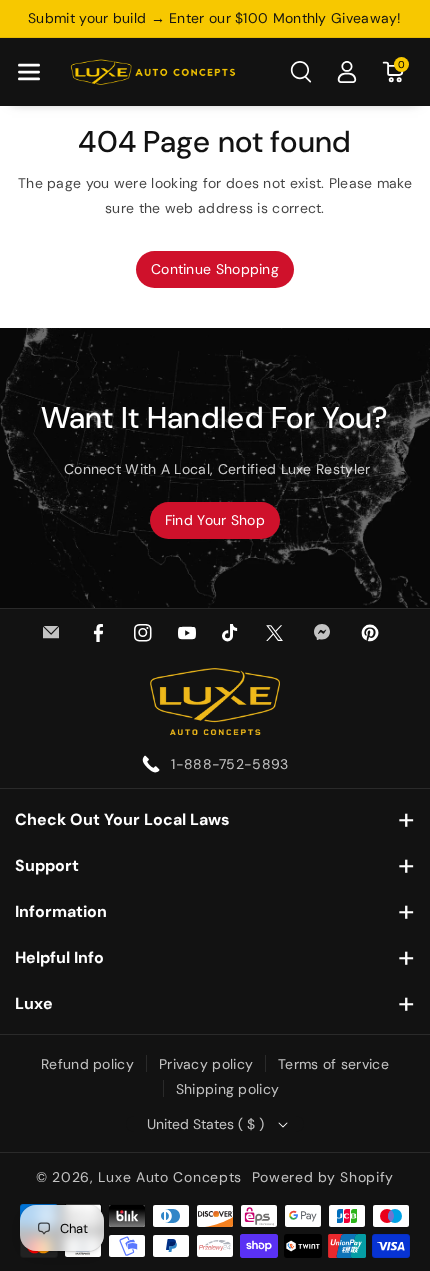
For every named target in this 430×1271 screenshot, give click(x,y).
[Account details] (347, 72)
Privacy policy (206, 1064)
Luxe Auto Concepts (170, 1177)
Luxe (34, 1003)
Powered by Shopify (323, 1177)
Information (61, 911)
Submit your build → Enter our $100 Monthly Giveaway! (215, 18)
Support (47, 865)
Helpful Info (59, 957)
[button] (29, 72)
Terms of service (333, 1064)
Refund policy (87, 1064)
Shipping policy (228, 1089)
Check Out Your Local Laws (122, 819)
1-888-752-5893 (229, 764)
